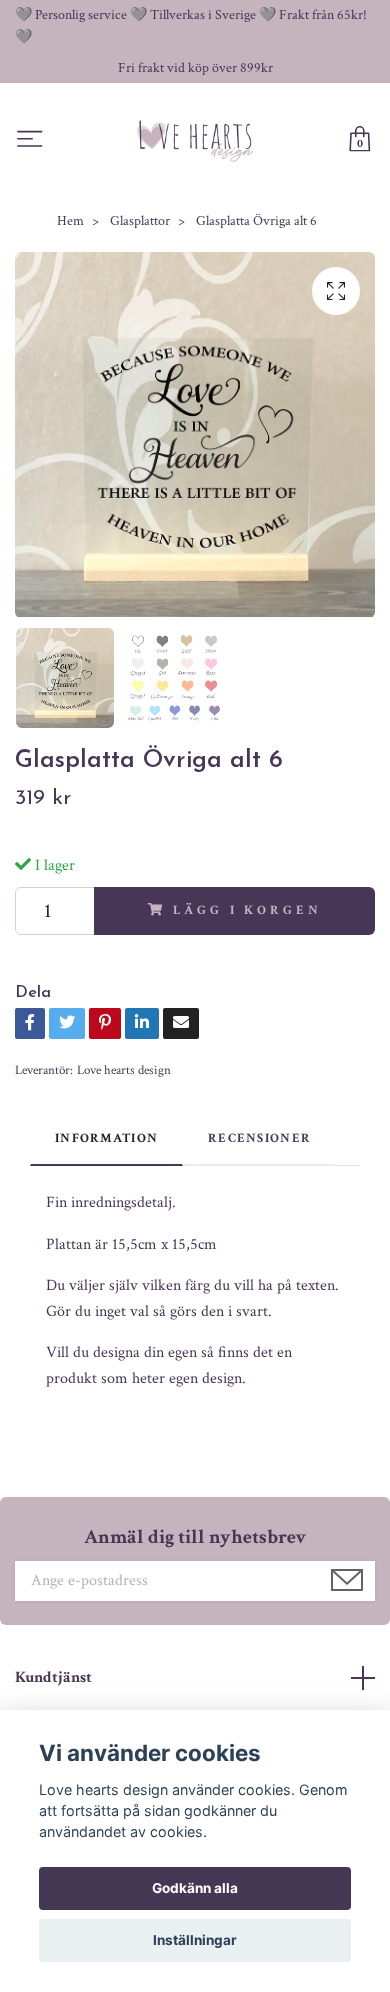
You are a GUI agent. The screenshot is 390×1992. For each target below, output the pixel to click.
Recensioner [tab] (259, 1138)
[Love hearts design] (195, 140)
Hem (70, 221)
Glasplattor (140, 221)
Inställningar (195, 1940)
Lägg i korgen (247, 910)
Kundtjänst (53, 1677)
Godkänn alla (195, 1888)
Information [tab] (106, 1138)
